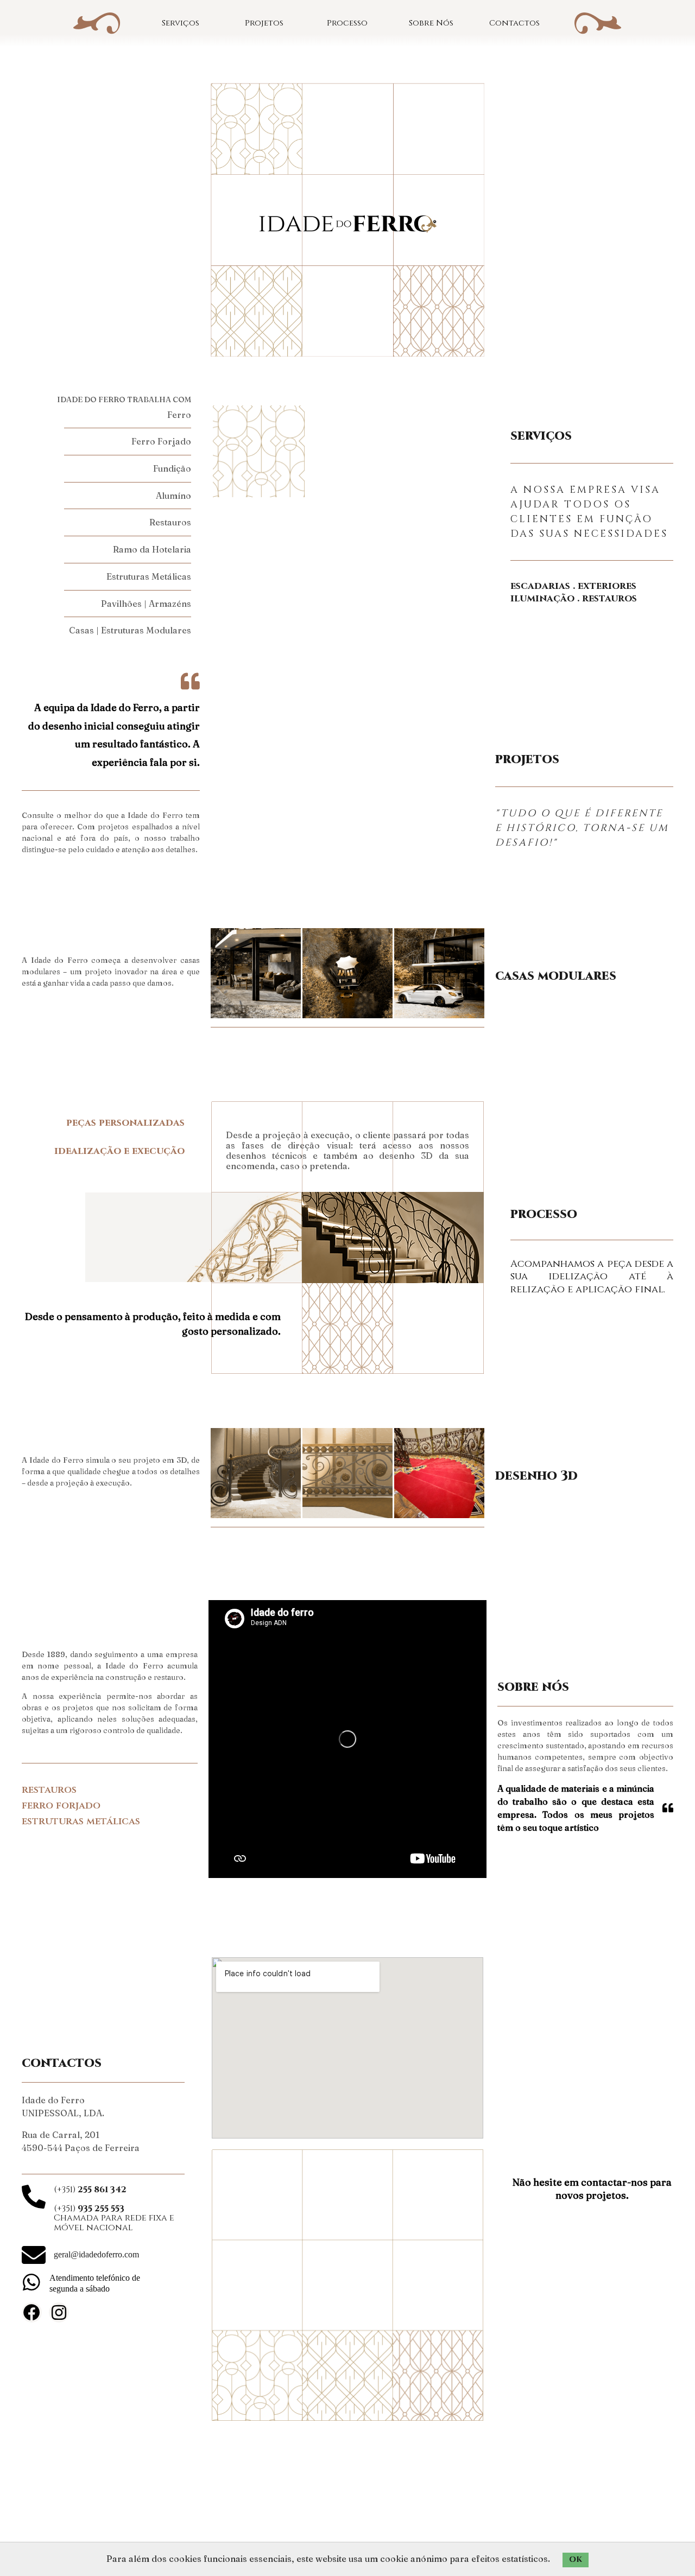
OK (576, 2559)
